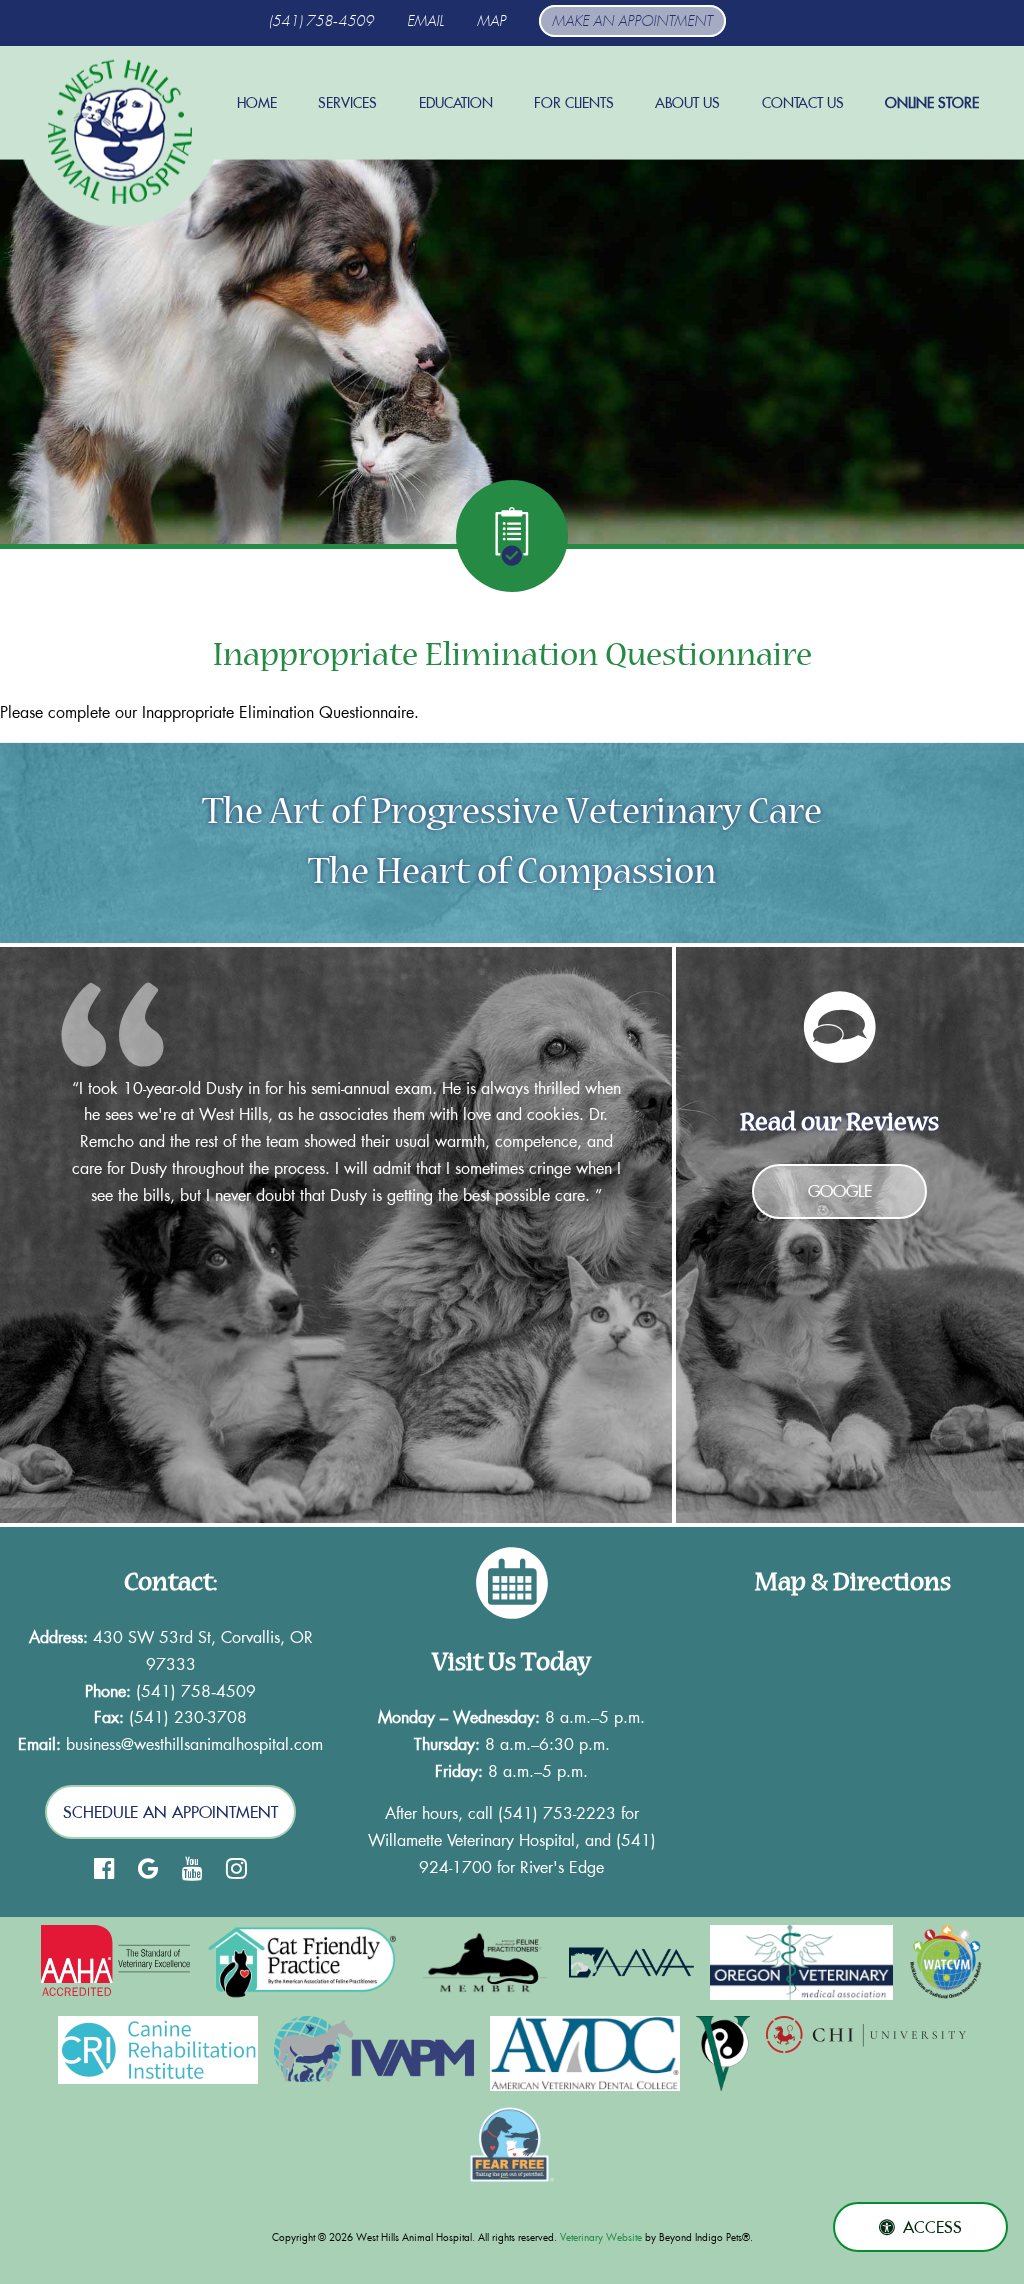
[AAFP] (485, 1962)
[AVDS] (585, 2053)
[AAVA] (631, 1962)
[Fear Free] (512, 2144)
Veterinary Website (601, 2237)
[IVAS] (723, 2053)
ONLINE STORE (932, 103)
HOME (257, 103)
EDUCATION (456, 103)
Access (932, 2227)
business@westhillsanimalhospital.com (194, 1743)
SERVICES (347, 103)
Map (491, 21)
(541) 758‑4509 (321, 21)
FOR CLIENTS (574, 103)
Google (840, 1191)
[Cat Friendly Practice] (303, 1962)
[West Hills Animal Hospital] (120, 132)
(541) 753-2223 (557, 1812)
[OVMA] (801, 1962)
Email (425, 21)
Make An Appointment (632, 21)
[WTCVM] (946, 1962)
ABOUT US (687, 103)
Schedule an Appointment (170, 1812)
